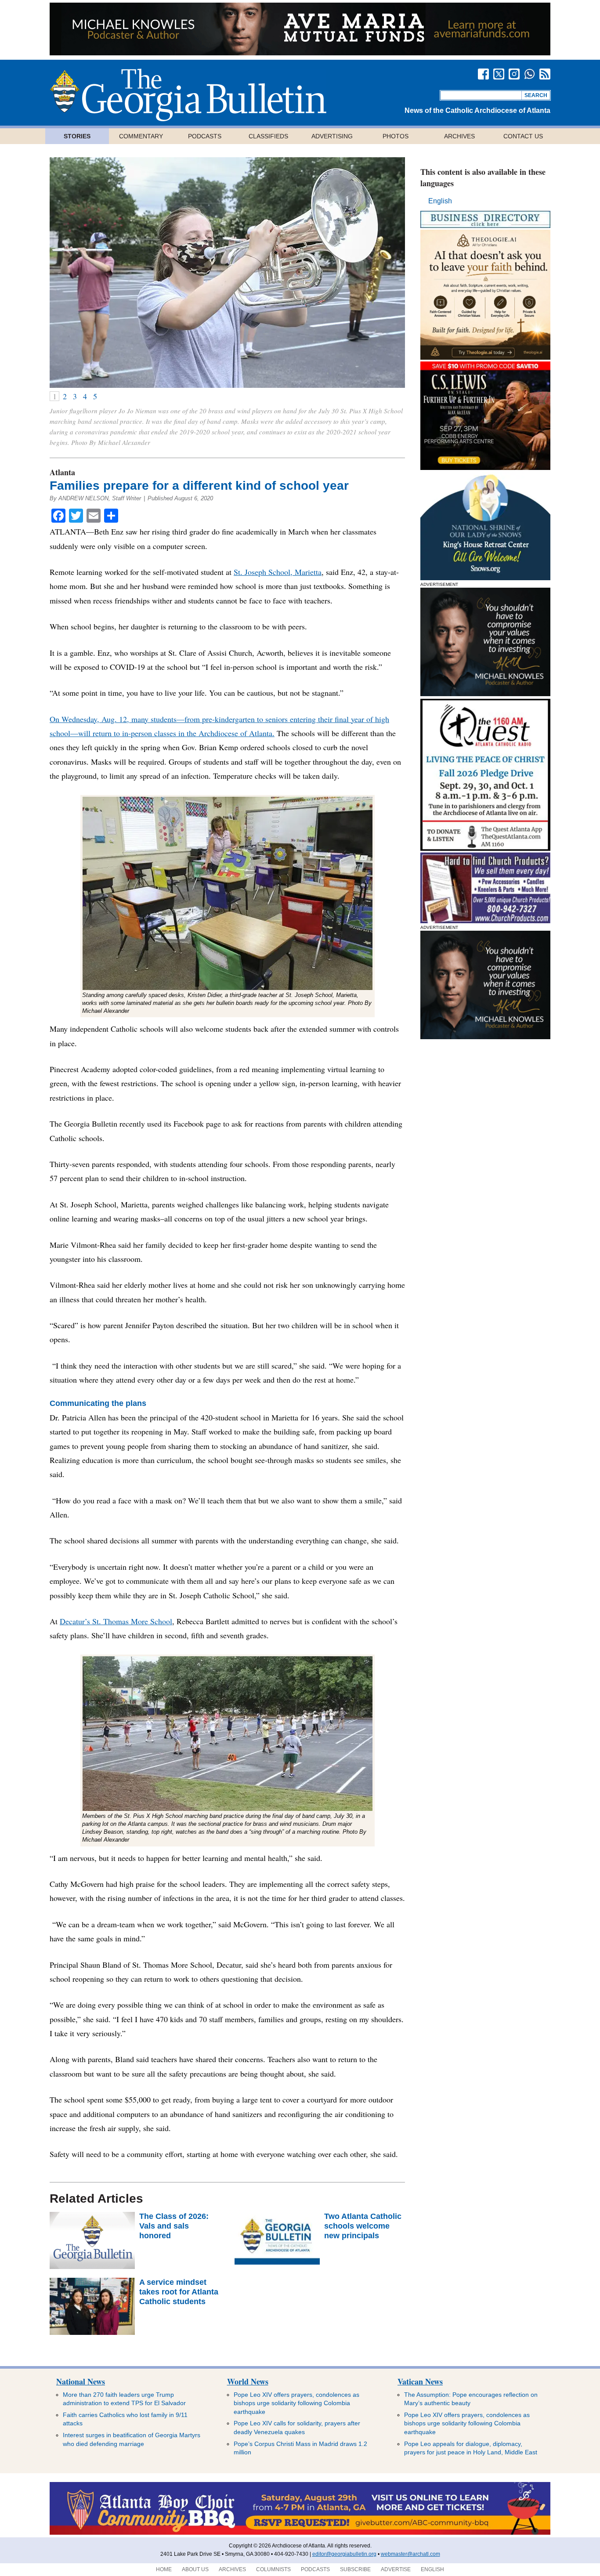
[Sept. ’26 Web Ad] (485, 578)
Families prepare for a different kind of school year (199, 486)
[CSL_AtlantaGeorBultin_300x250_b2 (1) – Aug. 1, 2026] (485, 468)
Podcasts (205, 136)
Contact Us (523, 136)
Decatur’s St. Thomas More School (116, 1621)
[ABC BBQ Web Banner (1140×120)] (300, 2533)
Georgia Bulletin (188, 95)
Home (164, 2569)
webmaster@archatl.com (410, 2554)
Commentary (141, 136)
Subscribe (355, 2569)
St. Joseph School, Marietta (278, 572)
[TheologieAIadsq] (485, 357)
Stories (77, 136)
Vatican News (420, 2381)
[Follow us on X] (499, 74)
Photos (396, 136)
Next (387, 273)
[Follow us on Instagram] (514, 74)
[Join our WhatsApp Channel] (530, 74)
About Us (195, 2569)
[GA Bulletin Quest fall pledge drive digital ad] (485, 848)
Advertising (332, 136)
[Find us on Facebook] (483, 74)
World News (248, 2381)
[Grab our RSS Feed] (545, 74)
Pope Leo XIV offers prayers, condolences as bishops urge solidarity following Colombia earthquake (296, 2403)
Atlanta (62, 472)
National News (81, 2381)
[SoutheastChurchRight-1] (485, 921)
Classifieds (268, 136)
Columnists (273, 2569)
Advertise (396, 2569)
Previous (67, 273)
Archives (459, 136)
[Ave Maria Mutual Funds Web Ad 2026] (300, 53)
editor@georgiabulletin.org (344, 2554)
